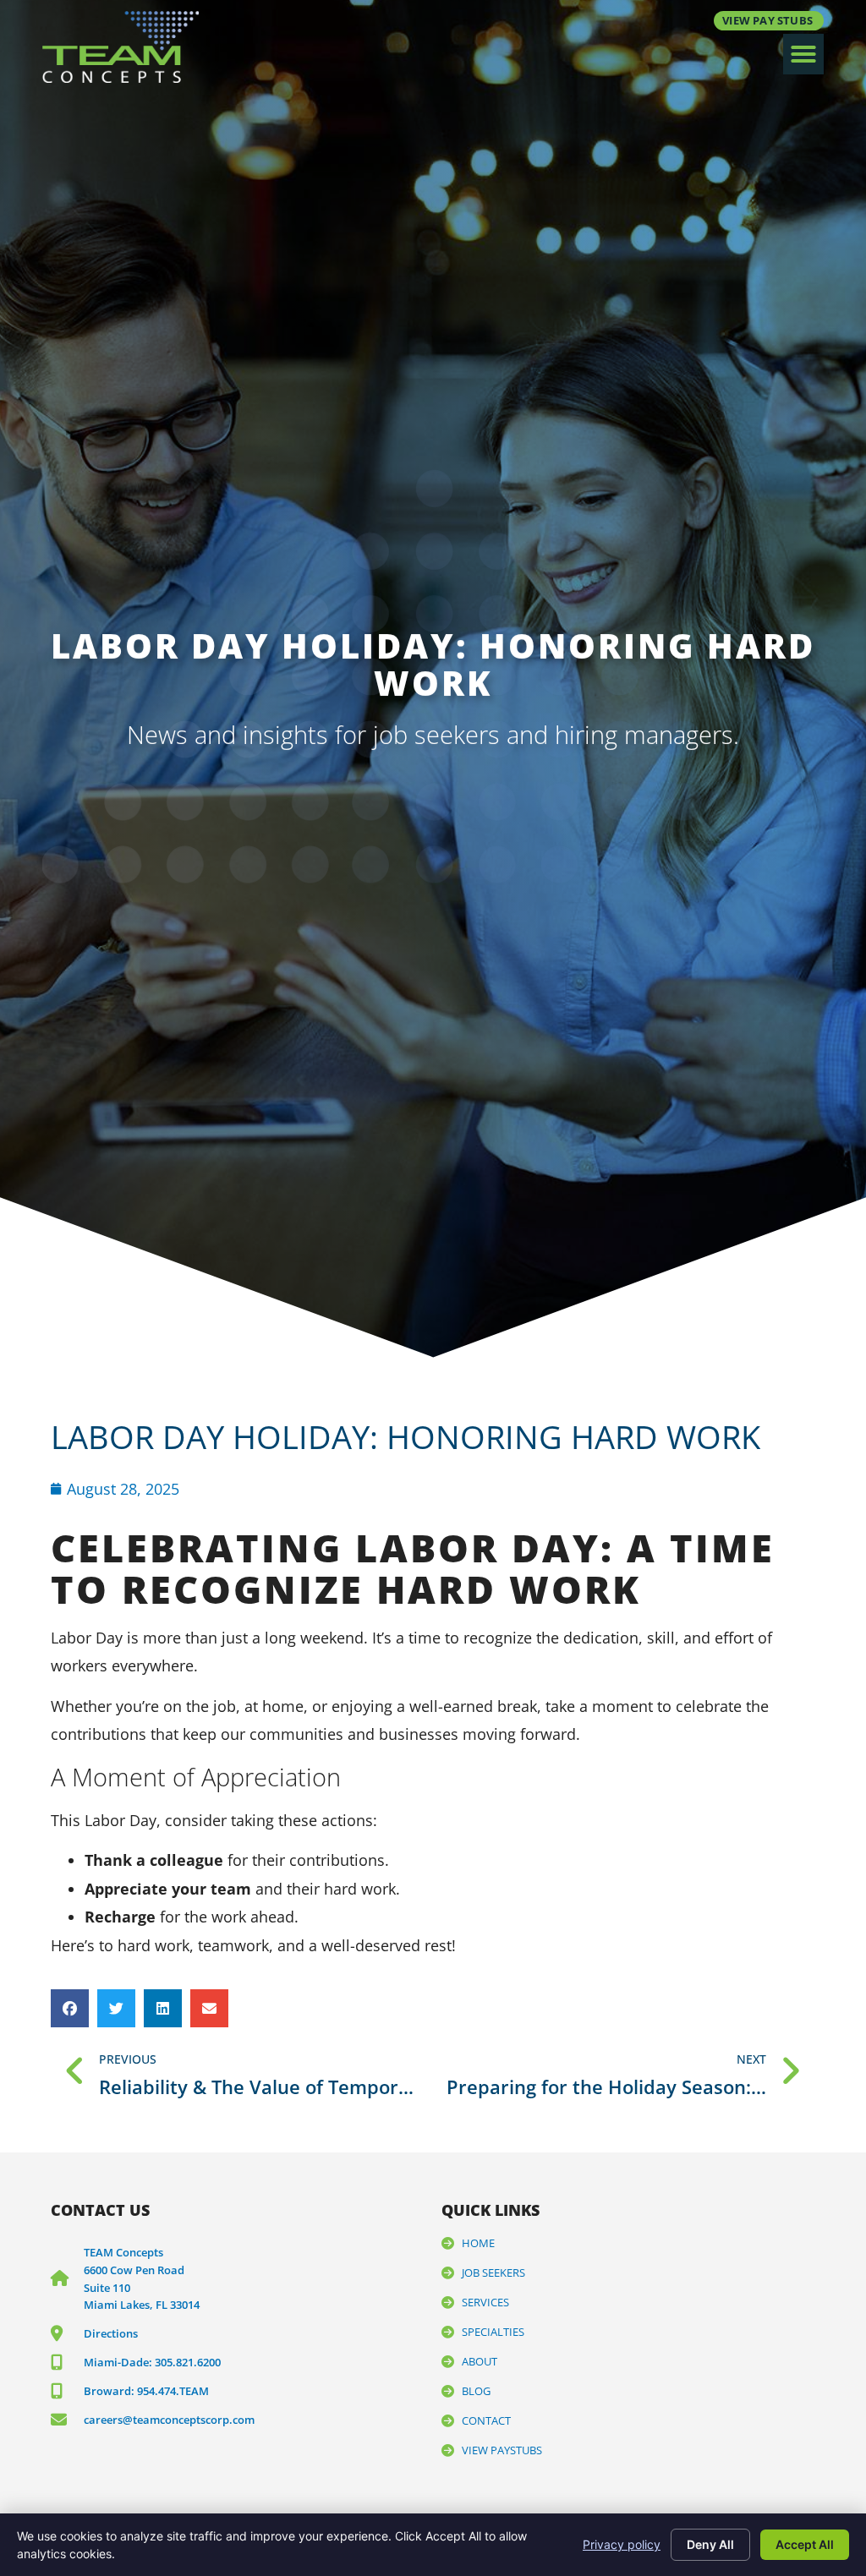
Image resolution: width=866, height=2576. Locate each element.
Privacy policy (622, 2544)
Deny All (710, 2544)
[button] (803, 54)
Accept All (805, 2544)
